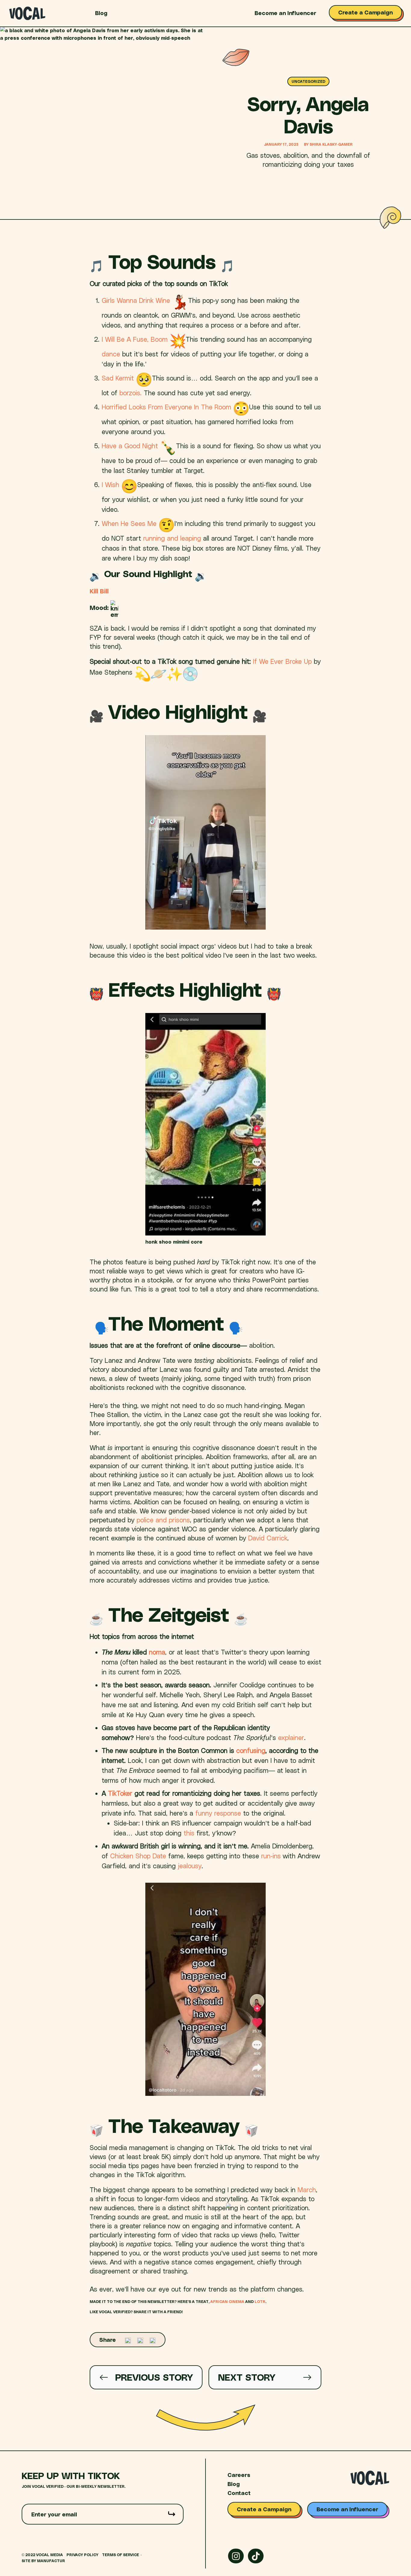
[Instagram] (236, 2556)
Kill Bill (99, 591)
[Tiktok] (256, 2556)
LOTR (260, 2302)
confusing (251, 1750)
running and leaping (173, 538)
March (307, 2189)
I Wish (110, 484)
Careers (239, 2475)
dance (111, 354)
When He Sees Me (129, 523)
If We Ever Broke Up (282, 661)
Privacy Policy (82, 2555)
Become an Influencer (285, 13)
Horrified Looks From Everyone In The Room (166, 407)
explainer (291, 1737)
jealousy (190, 1866)
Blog (101, 13)
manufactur (51, 2561)
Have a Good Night (130, 446)
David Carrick (268, 1538)
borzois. (131, 393)
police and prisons (163, 1520)
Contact (239, 2493)
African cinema (227, 2302)
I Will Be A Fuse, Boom (135, 339)
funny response (219, 1813)
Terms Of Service (121, 2555)
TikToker (120, 1793)
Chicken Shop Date (138, 1856)
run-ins (271, 1856)
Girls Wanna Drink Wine (136, 300)
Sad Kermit (118, 378)
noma (157, 1652)
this (189, 1833)
